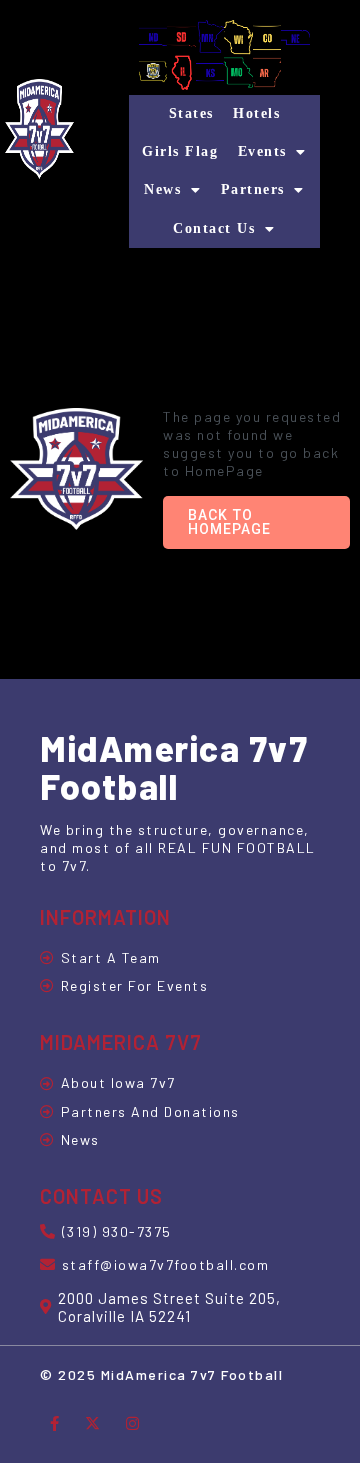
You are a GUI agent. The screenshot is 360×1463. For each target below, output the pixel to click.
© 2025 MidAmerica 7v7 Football (161, 1374)
